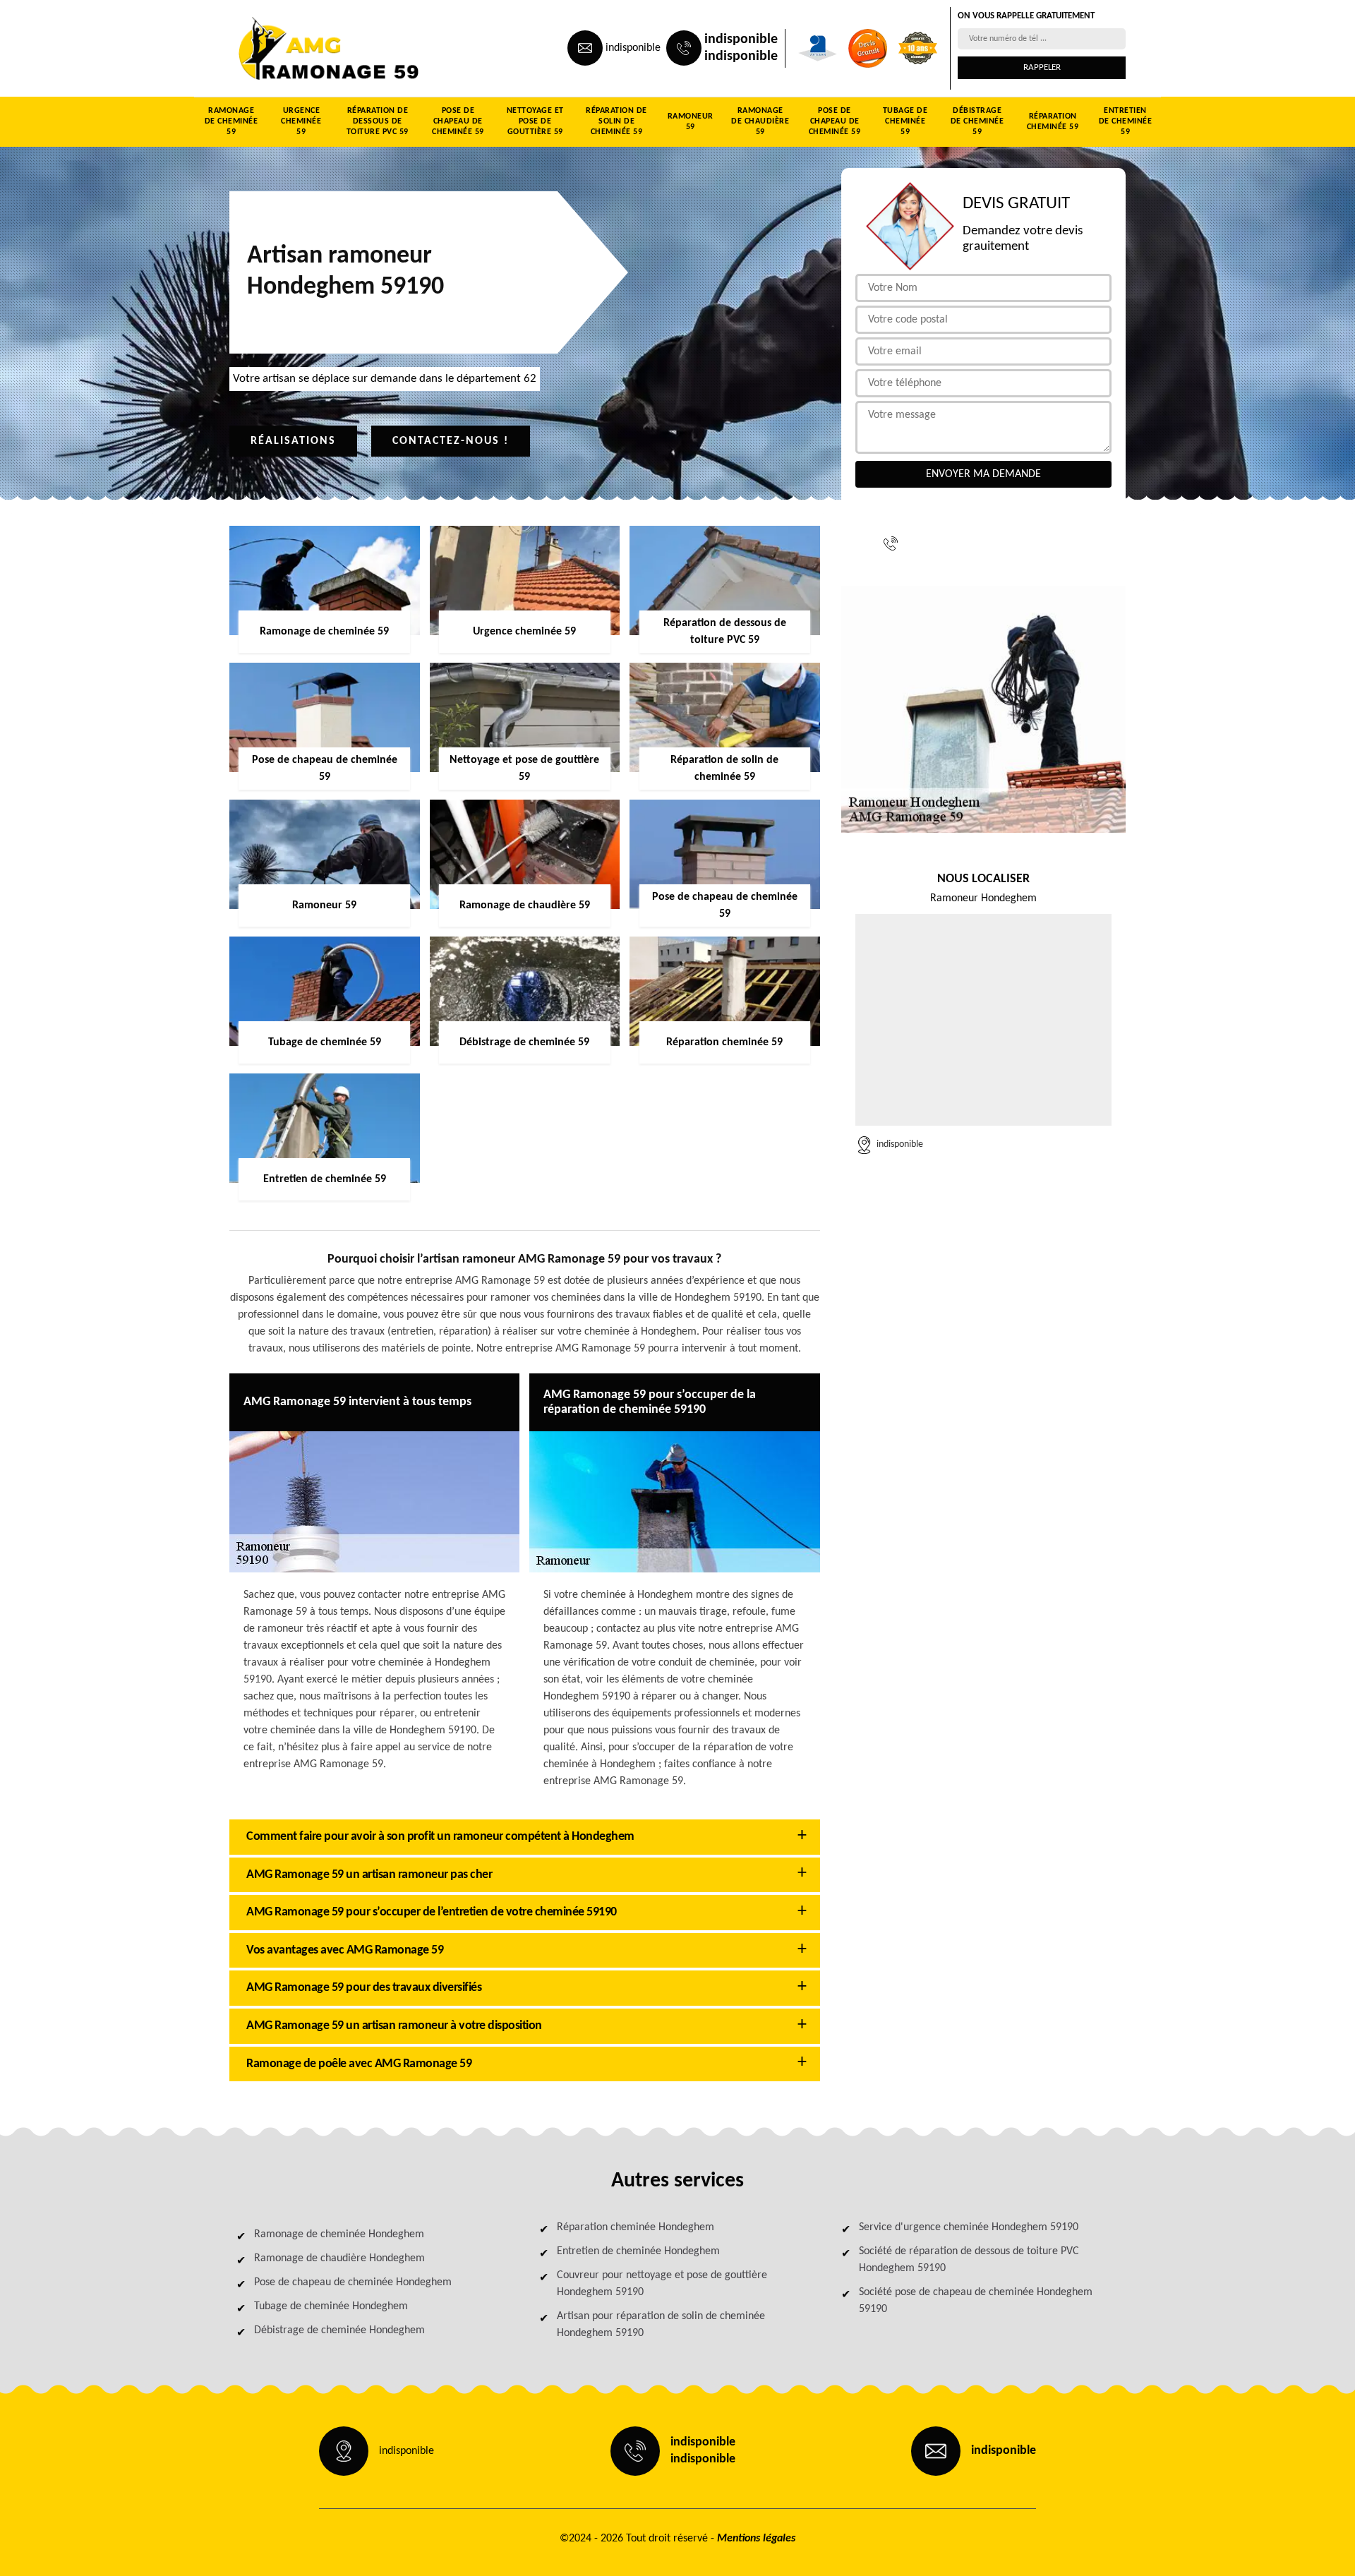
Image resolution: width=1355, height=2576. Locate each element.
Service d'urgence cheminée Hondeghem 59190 (969, 2227)
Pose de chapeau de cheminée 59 (458, 121)
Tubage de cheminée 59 (905, 121)
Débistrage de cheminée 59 (977, 121)
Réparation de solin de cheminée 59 (616, 121)
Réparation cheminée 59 (1053, 122)
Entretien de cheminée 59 (1126, 121)
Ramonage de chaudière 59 (760, 121)
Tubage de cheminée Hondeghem (331, 2306)
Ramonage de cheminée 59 (231, 121)
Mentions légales (756, 2539)
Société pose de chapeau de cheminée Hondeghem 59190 (976, 2301)
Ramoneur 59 (691, 122)
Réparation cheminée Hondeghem (636, 2227)
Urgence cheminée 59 (301, 121)
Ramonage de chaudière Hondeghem (339, 2258)
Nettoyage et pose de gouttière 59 (535, 121)
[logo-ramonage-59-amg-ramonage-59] (294, 48)
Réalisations (293, 441)
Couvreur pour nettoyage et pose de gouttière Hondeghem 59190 (662, 2284)
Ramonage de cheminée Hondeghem (339, 2234)
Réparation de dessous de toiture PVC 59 (378, 121)
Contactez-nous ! (451, 441)
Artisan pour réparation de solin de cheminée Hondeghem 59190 (661, 2325)
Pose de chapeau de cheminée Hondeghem (353, 2282)
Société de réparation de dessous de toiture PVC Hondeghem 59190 (969, 2260)
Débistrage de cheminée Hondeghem (339, 2330)
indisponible (633, 48)
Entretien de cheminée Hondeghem (638, 2251)
